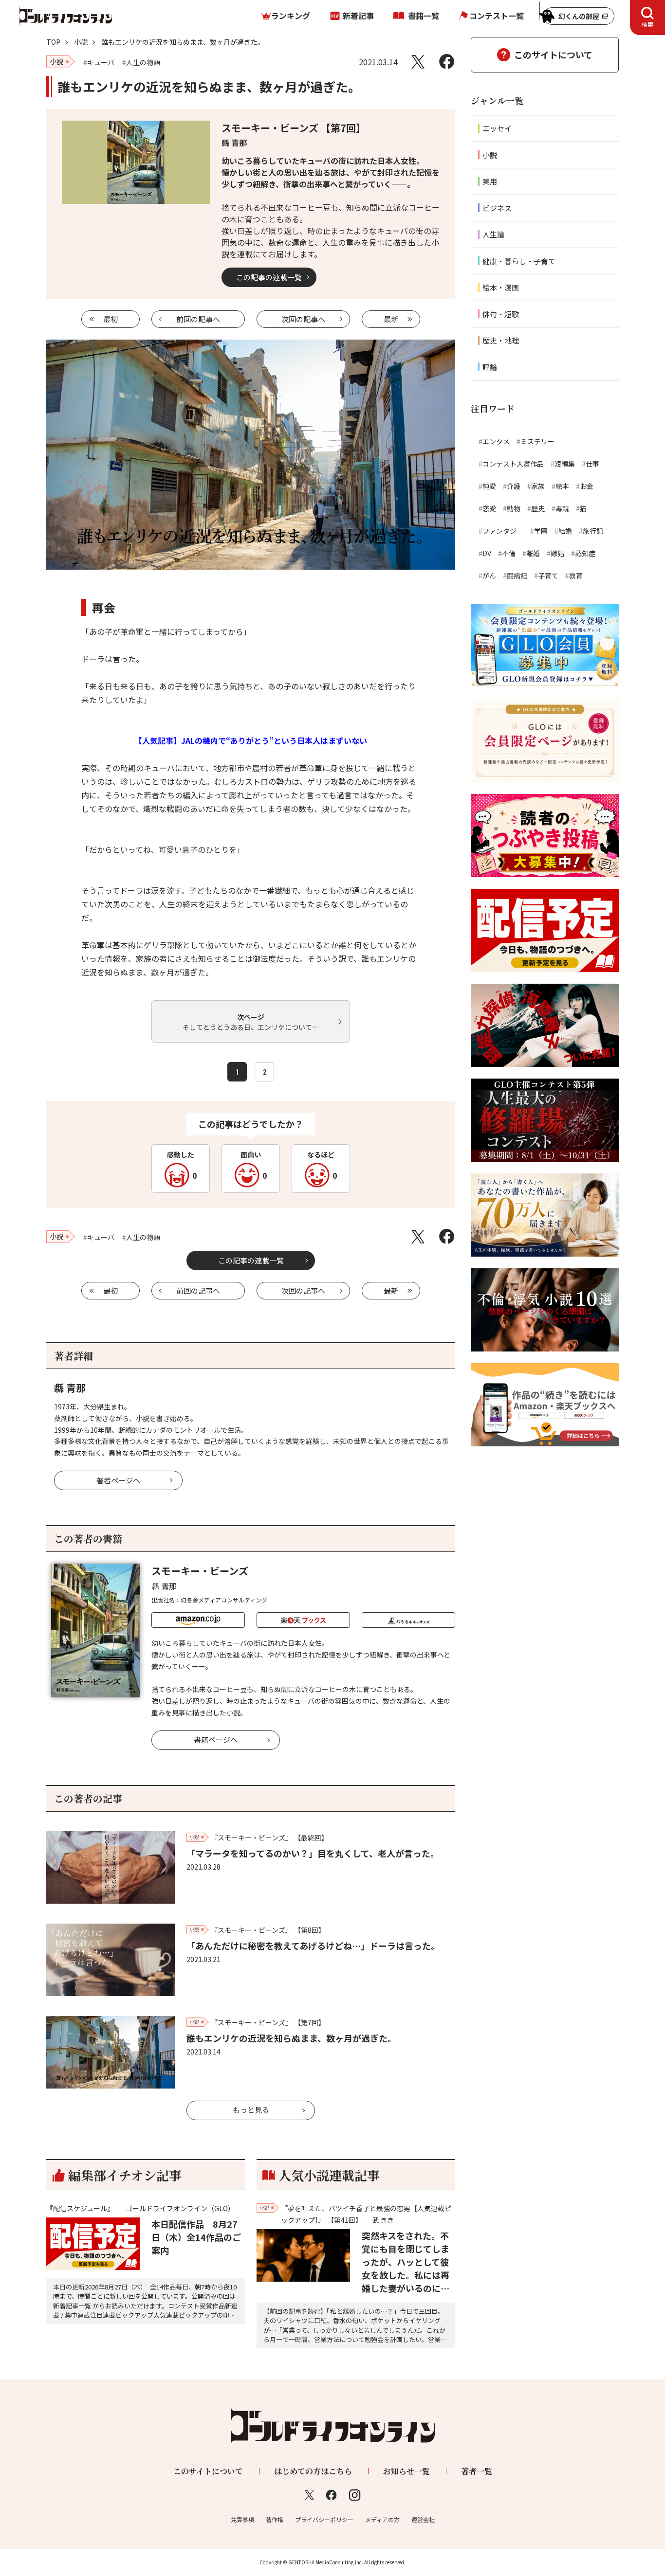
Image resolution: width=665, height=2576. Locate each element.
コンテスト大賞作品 (513, 464)
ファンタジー (503, 531)
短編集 (565, 464)
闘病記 (517, 576)
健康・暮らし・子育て (519, 261)
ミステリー (537, 441)
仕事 (592, 464)
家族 (538, 486)
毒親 (562, 508)
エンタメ (496, 441)
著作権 (275, 2519)
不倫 (509, 553)
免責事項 (242, 2519)
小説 (81, 42)
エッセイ (497, 128)
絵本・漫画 (501, 287)
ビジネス (497, 208)
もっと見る (251, 2110)
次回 (303, 319)
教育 (576, 576)
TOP (53, 42)
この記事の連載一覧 (269, 277)
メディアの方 (382, 2519)
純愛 (489, 486)
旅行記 (593, 531)
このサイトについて (553, 54)
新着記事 (358, 16)
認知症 (585, 553)
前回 (198, 319)
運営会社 (423, 2519)
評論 (490, 367)
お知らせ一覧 (406, 2471)
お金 (587, 486)
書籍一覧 (424, 16)
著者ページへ (118, 1480)
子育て (548, 576)
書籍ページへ (216, 1739)
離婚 (533, 553)
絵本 (562, 486)
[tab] (647, 18)
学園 (541, 531)
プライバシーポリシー (324, 2519)
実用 (490, 181)
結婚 (565, 531)
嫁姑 (557, 553)
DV (487, 553)
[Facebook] (447, 62)
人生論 (493, 234)
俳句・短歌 (501, 314)
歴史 (538, 508)
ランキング (291, 16)
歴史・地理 (501, 340)
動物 (514, 508)
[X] (418, 62)
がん (489, 576)
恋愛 (489, 508)
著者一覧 (477, 2471)
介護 (514, 486)
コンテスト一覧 (497, 16)
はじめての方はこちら (313, 2471)
